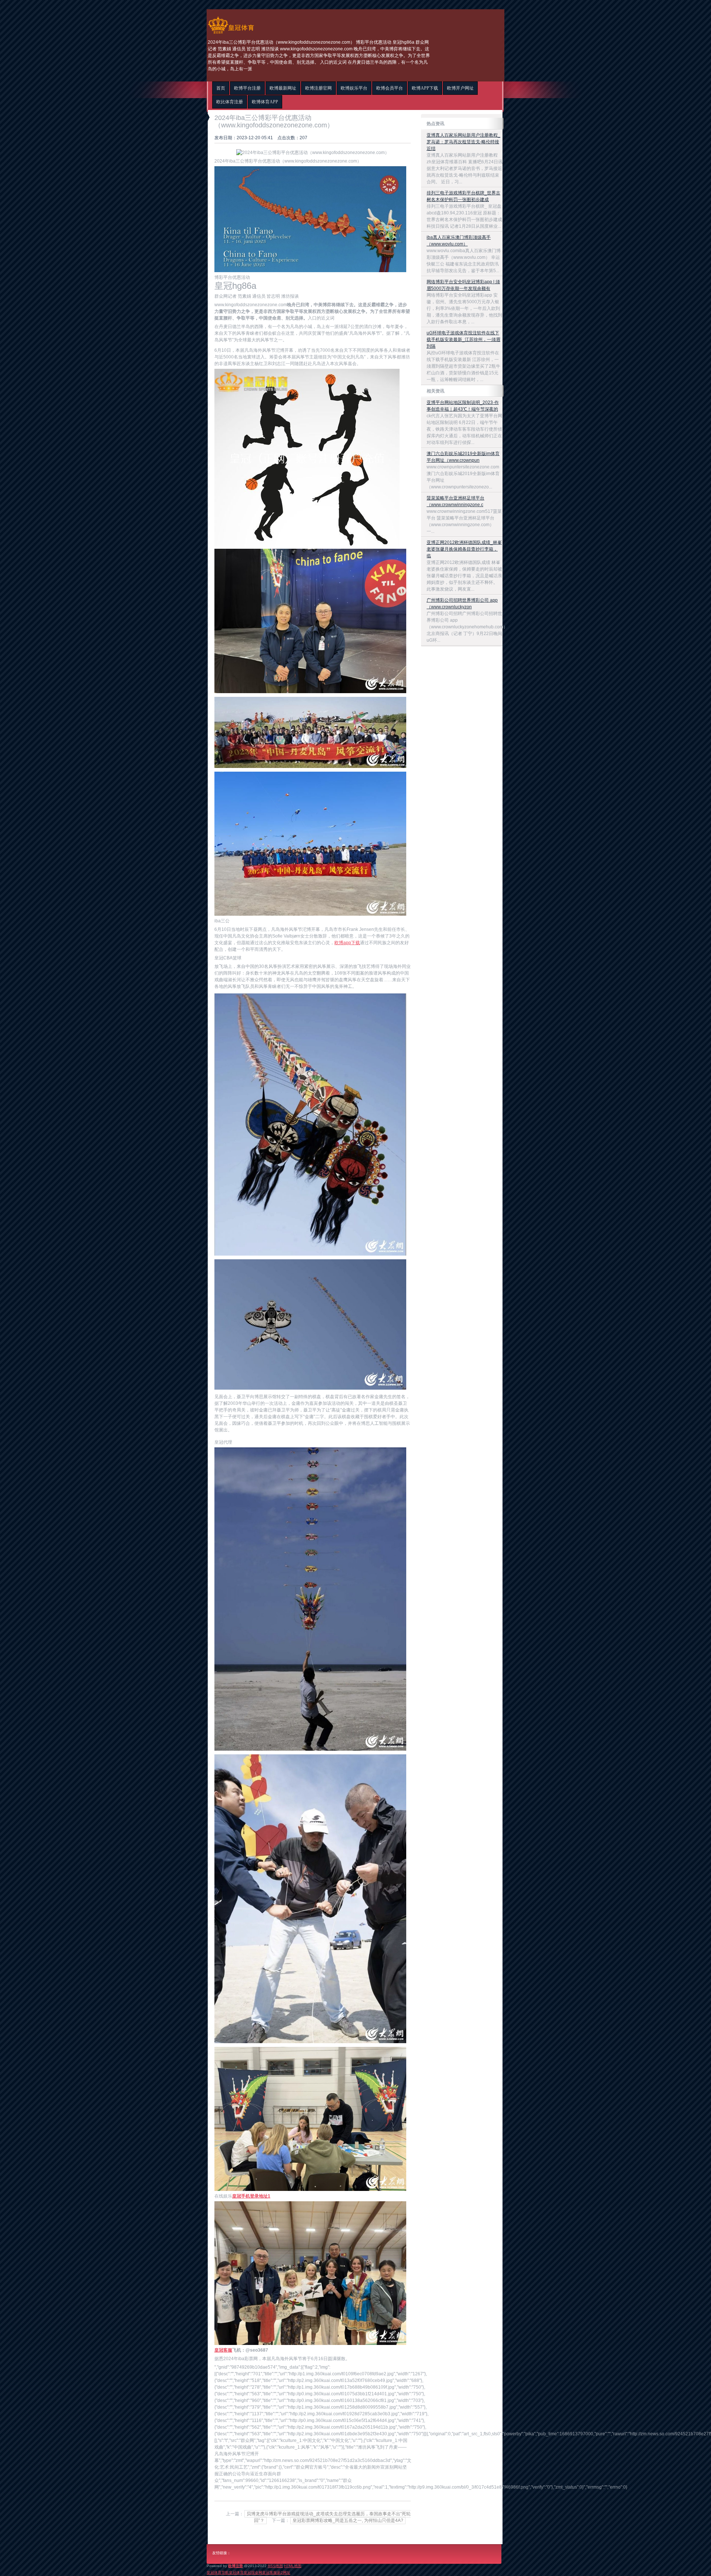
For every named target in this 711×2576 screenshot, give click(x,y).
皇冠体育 (236, 2572)
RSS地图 (275, 2566)
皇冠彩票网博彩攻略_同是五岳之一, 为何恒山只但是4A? (348, 2520)
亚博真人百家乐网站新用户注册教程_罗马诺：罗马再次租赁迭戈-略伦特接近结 (463, 142)
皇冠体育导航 (218, 2572)
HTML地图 (293, 2566)
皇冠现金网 (253, 2572)
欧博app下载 (347, 943)
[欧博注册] (231, 34)
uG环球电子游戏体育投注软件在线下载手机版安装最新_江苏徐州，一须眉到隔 (463, 340)
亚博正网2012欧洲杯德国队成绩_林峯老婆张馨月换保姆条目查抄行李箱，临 (464, 549)
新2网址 (284, 2572)
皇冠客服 (270, 2572)
